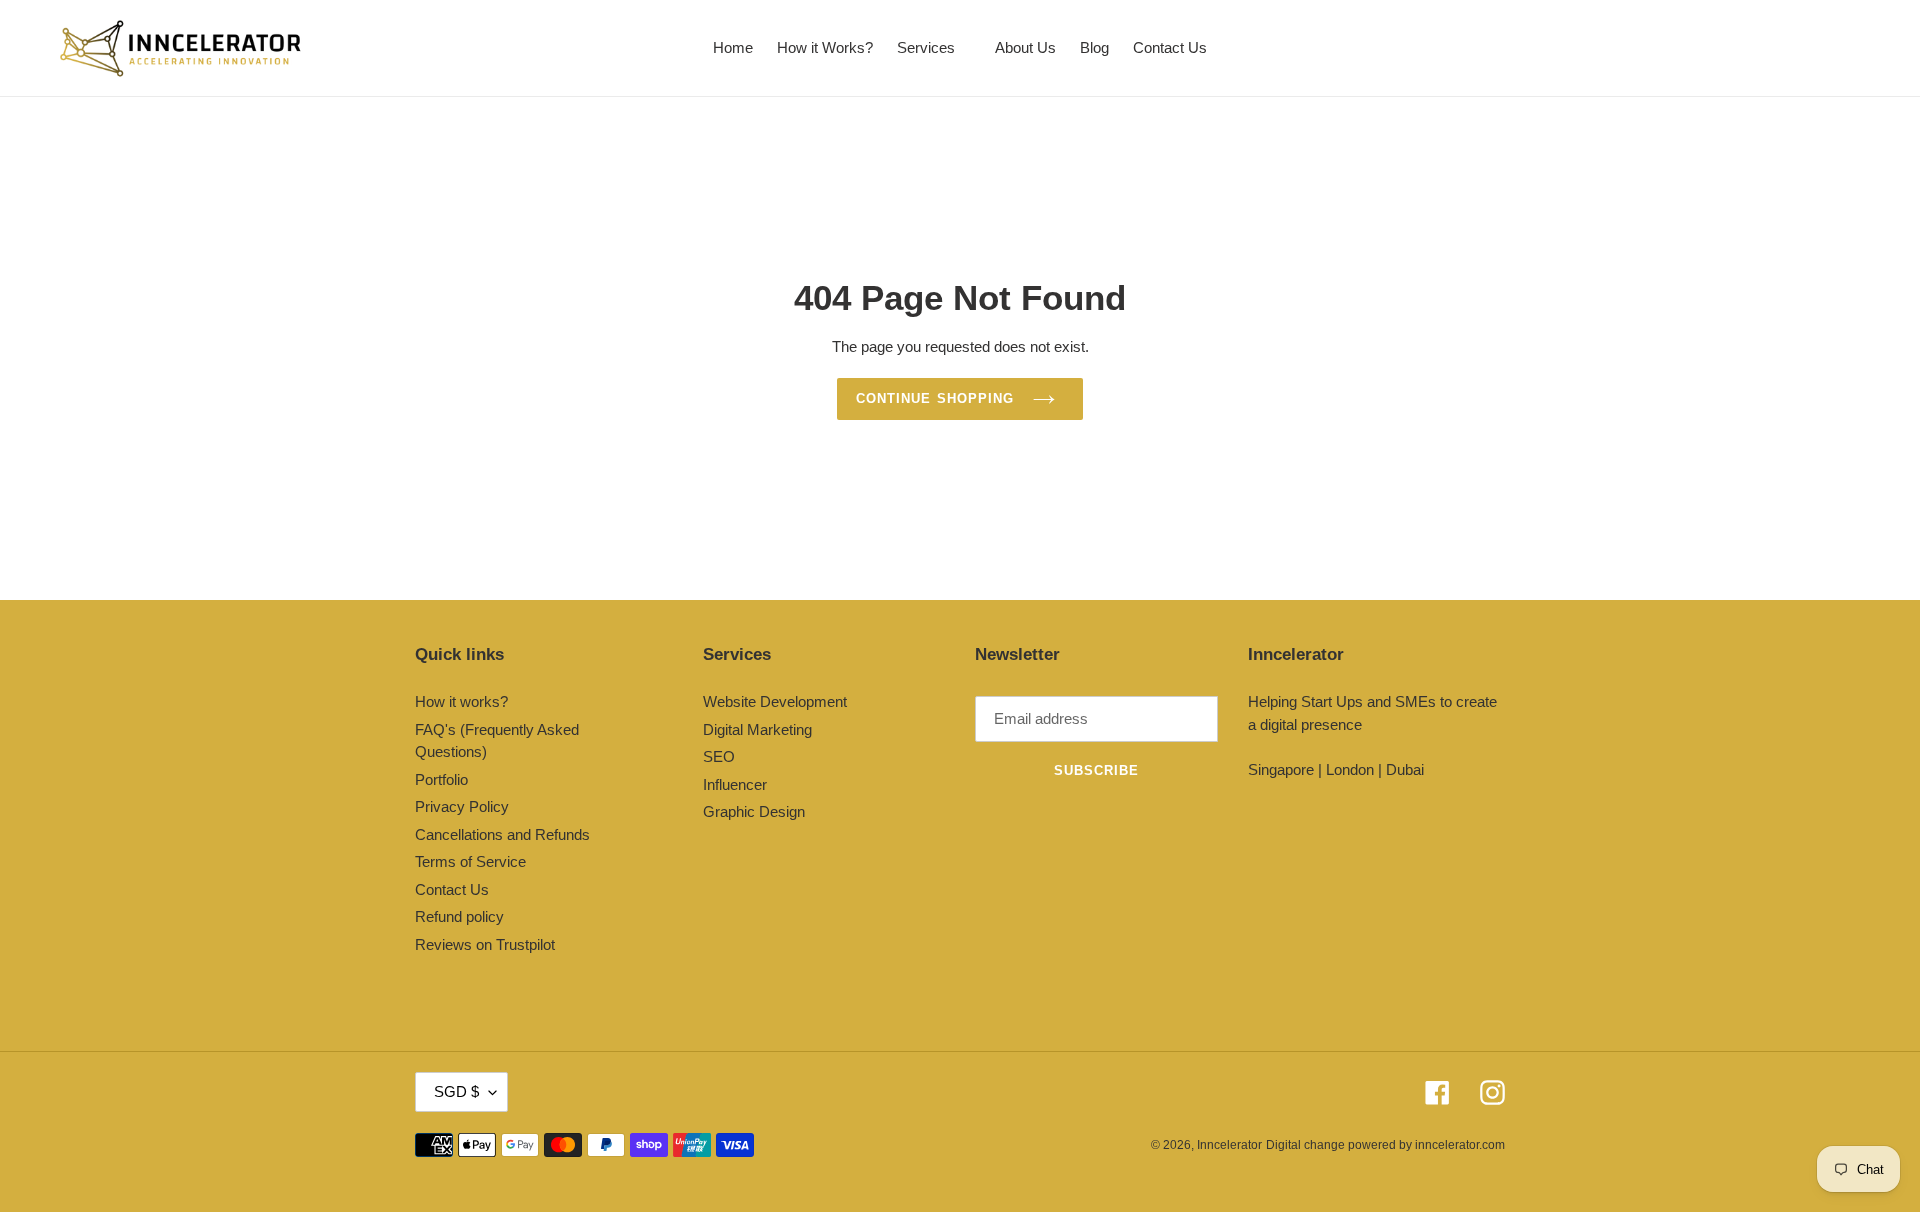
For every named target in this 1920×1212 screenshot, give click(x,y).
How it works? (461, 701)
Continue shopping (935, 398)
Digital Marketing (757, 729)
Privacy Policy (462, 806)
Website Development (775, 701)
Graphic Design (754, 811)
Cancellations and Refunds (502, 834)
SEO (719, 756)
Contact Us (452, 889)
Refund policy (459, 916)
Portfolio (441, 779)
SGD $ (456, 1091)
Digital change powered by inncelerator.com (1385, 1145)
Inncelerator (1229, 1145)
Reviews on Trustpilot (485, 944)
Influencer (735, 784)
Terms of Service (470, 861)
